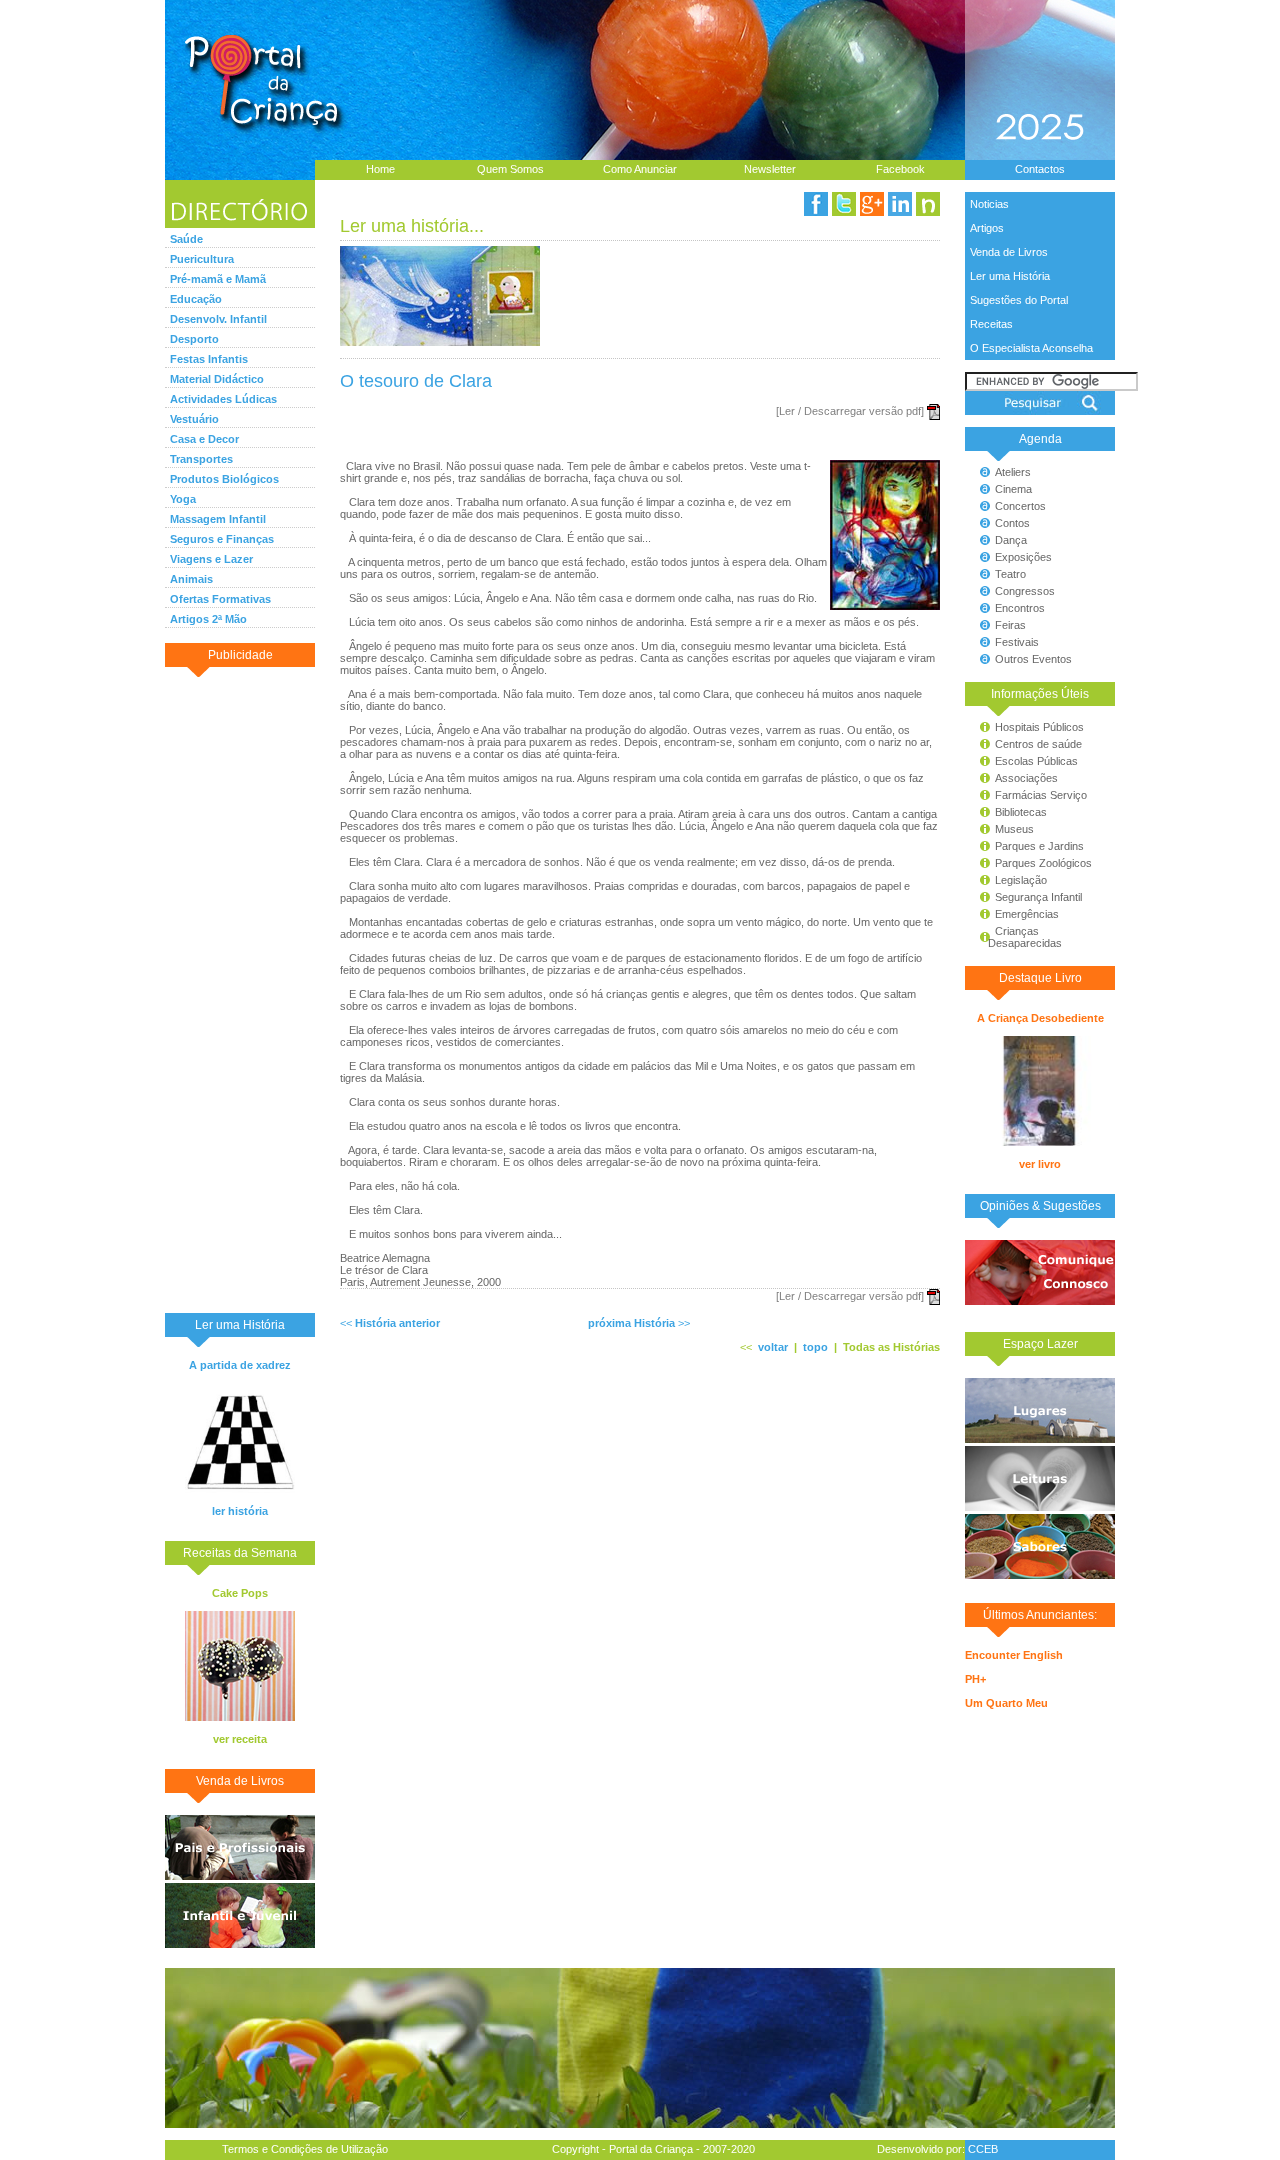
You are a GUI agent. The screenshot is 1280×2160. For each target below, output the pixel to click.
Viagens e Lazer (211, 559)
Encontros (1020, 608)
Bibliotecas (1021, 812)
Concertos (1020, 506)
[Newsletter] (928, 204)
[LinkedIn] (900, 204)
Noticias (989, 204)
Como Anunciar (640, 169)
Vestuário (194, 419)
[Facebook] (816, 204)
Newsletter (770, 169)
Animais (191, 579)
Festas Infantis (209, 359)
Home (380, 169)
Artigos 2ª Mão (208, 619)
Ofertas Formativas (220, 599)
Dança (1011, 540)
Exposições (1023, 557)
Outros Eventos (1033, 659)
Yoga (183, 499)
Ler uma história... (412, 226)
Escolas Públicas (1036, 761)
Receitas (991, 324)
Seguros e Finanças (222, 539)
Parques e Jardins (1039, 846)
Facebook (900, 169)
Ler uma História (1010, 276)
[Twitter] (844, 204)
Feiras (1010, 625)
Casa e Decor (204, 439)
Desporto (194, 339)
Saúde (186, 239)
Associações (1026, 778)
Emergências (1027, 914)
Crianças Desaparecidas (1016, 937)
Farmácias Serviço (1041, 795)
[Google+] (872, 204)
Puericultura (202, 259)
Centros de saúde (1038, 744)
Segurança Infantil (1038, 897)
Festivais (1017, 642)
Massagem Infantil (218, 519)
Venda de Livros (1009, 252)
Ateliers (1013, 472)
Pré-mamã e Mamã (218, 279)
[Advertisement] (240, 989)
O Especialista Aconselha (1031, 348)
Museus (1014, 829)
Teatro (1010, 574)
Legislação (1021, 880)
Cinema (1013, 489)
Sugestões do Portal (1019, 300)
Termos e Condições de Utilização (305, 2149)
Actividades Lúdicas (223, 399)
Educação (196, 299)
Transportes (201, 459)
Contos (1012, 523)
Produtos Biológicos (224, 479)
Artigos (987, 228)
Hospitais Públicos (1039, 727)
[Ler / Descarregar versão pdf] (850, 411)
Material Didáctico (217, 379)
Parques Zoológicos (1043, 863)
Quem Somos (510, 169)
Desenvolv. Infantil (218, 319)
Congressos (1025, 591)
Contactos (1040, 169)
